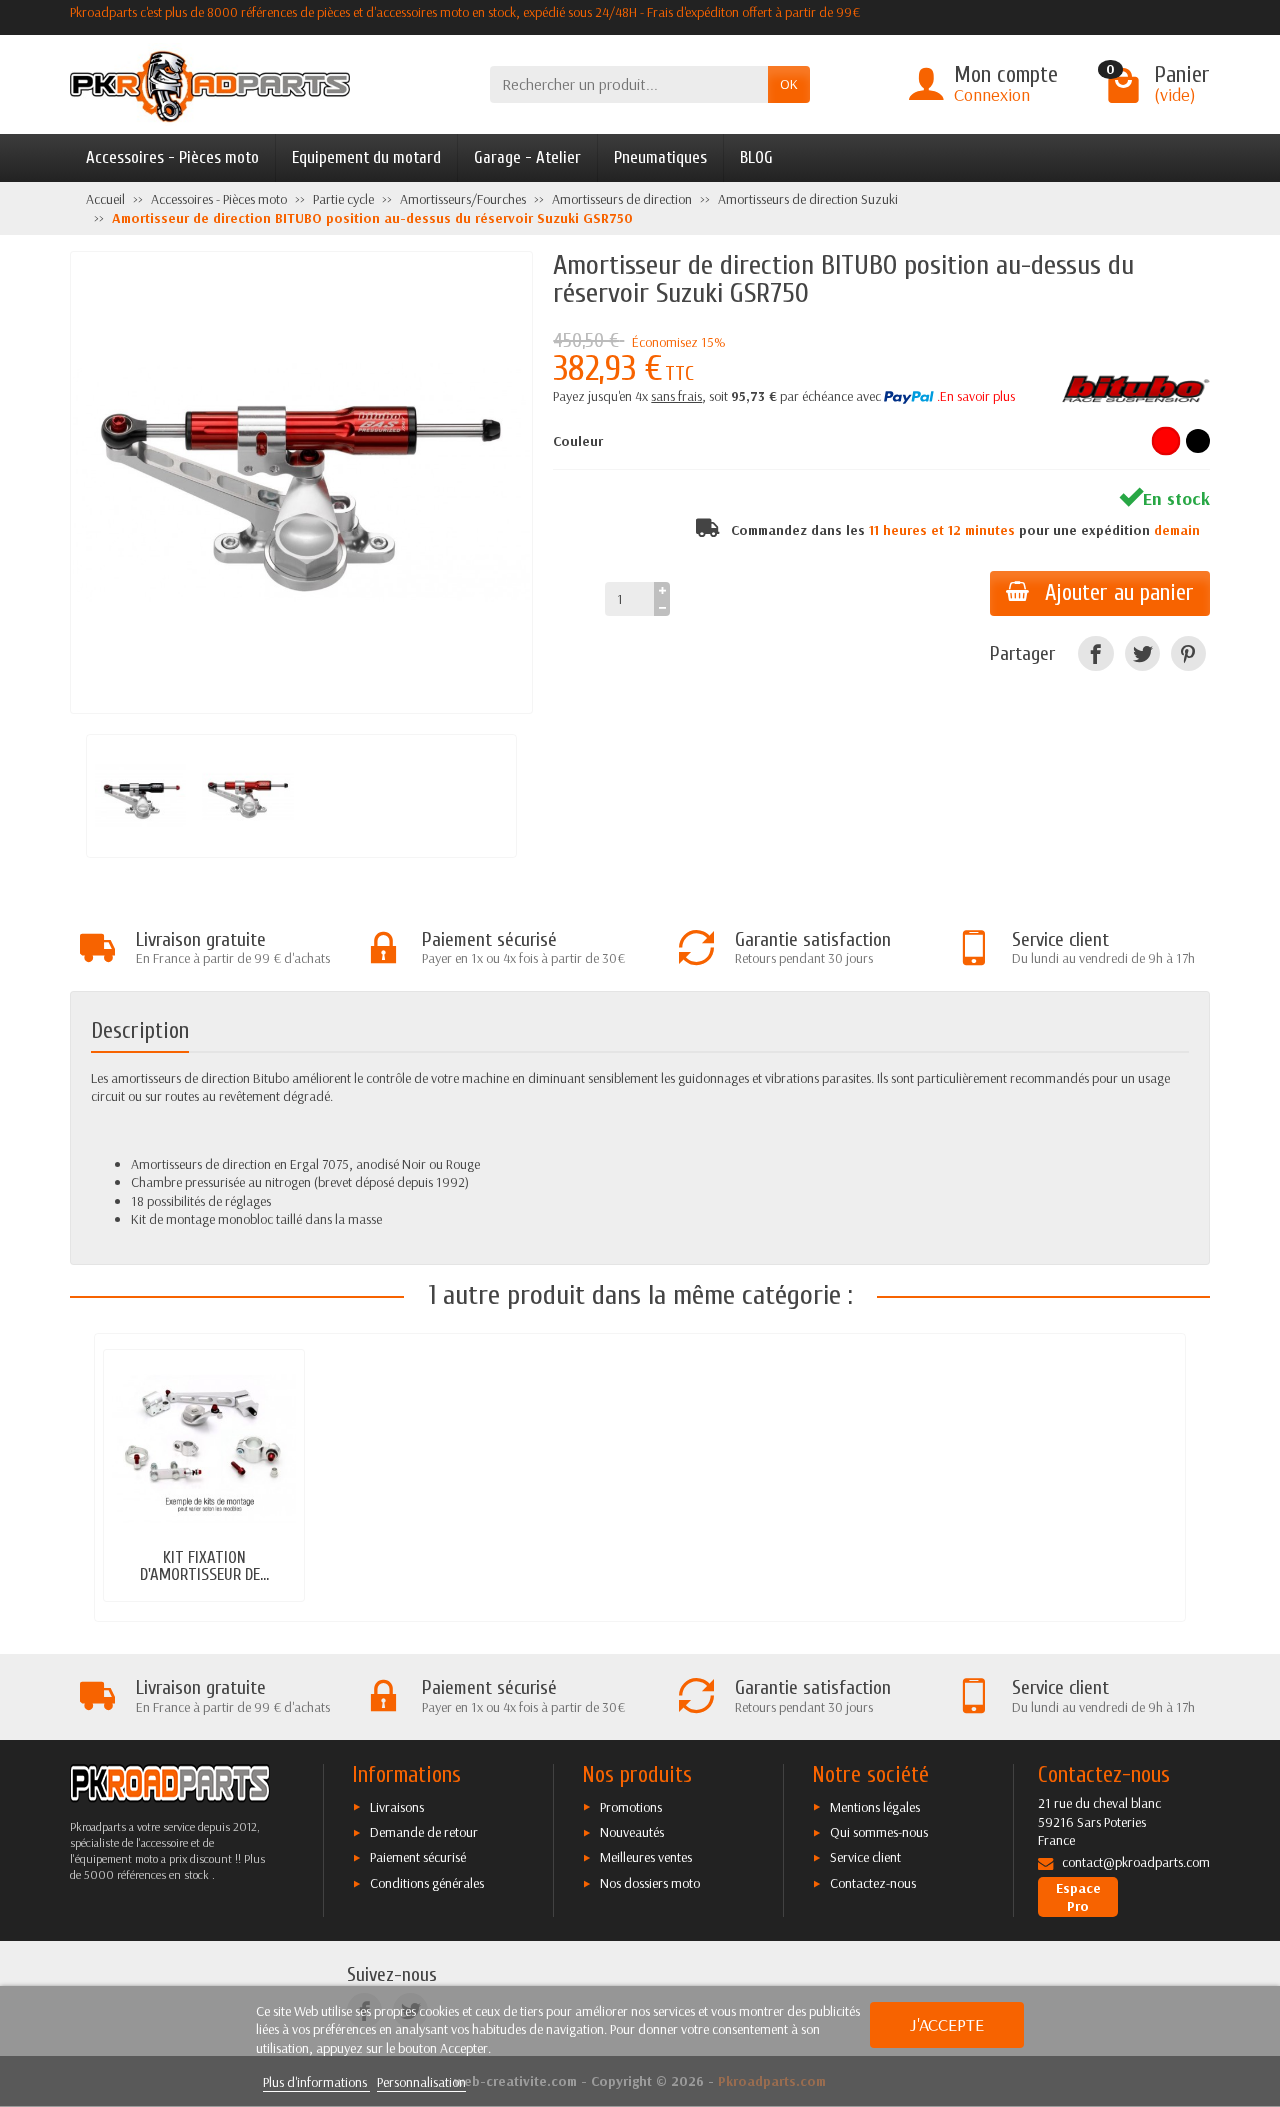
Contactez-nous (873, 1883)
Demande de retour (424, 1832)
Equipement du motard (366, 157)
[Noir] (1198, 441)
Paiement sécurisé (418, 1857)
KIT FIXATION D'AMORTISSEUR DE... (204, 1566)
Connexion (992, 94)
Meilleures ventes (646, 1857)
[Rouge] (1166, 441)
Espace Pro (1078, 1897)
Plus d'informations (316, 2082)
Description (140, 1031)
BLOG (756, 157)
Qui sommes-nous (879, 1832)
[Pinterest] (1188, 653)
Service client (865, 1857)
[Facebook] (1095, 653)
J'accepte (947, 2024)
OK (789, 84)
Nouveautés (632, 1832)
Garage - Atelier (527, 157)
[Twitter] (1142, 653)
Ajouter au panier (1119, 593)
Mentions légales (875, 1807)
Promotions (631, 1807)
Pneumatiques (660, 157)
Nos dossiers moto (650, 1883)
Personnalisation (421, 2082)
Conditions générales (427, 1883)
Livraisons (397, 1807)
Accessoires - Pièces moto (172, 157)
